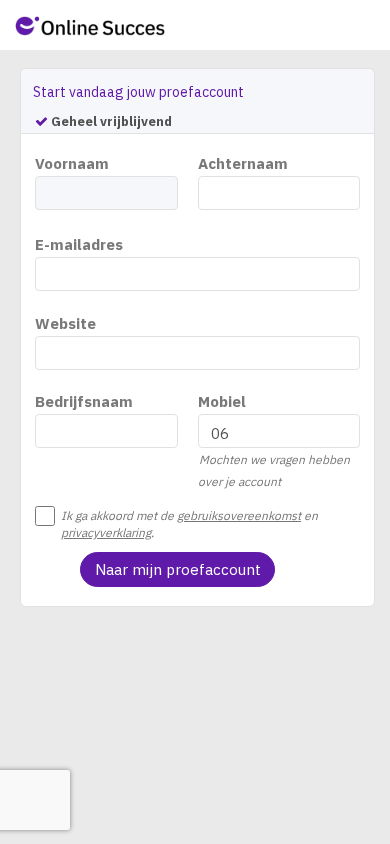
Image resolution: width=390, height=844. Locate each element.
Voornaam (72, 163)
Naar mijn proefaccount (178, 569)
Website (65, 323)
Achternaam (243, 163)
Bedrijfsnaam (84, 401)
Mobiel (222, 401)
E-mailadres (79, 244)
